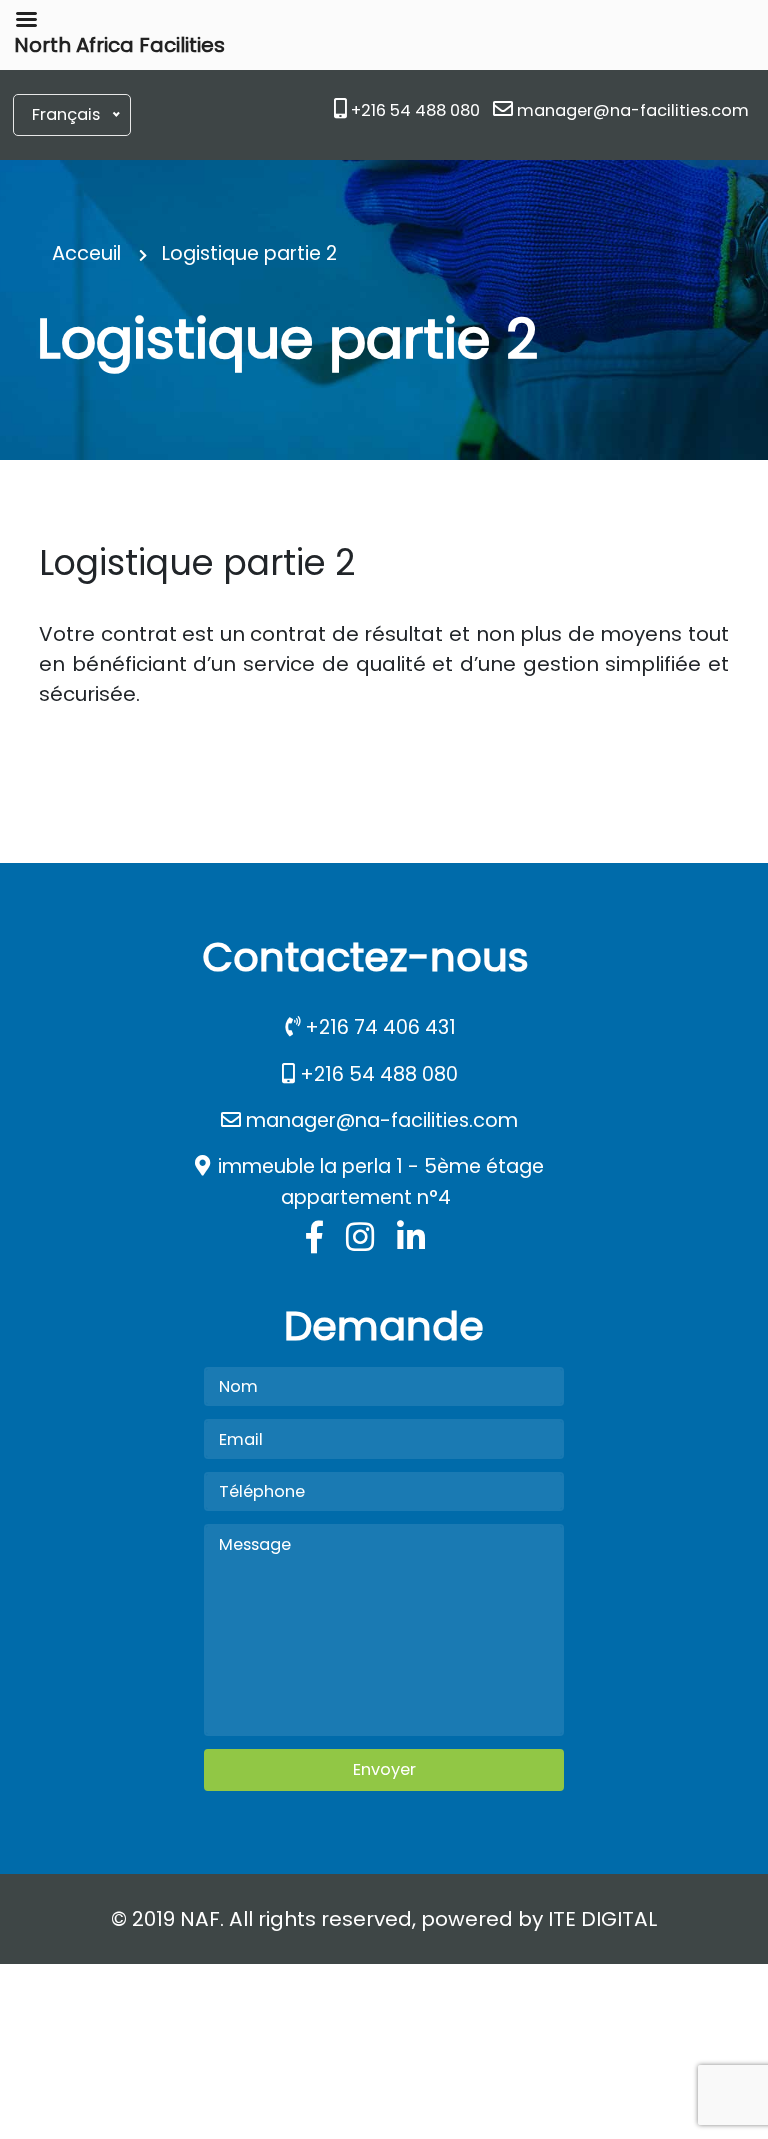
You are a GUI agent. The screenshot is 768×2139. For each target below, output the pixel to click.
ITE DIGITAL (602, 1919)
